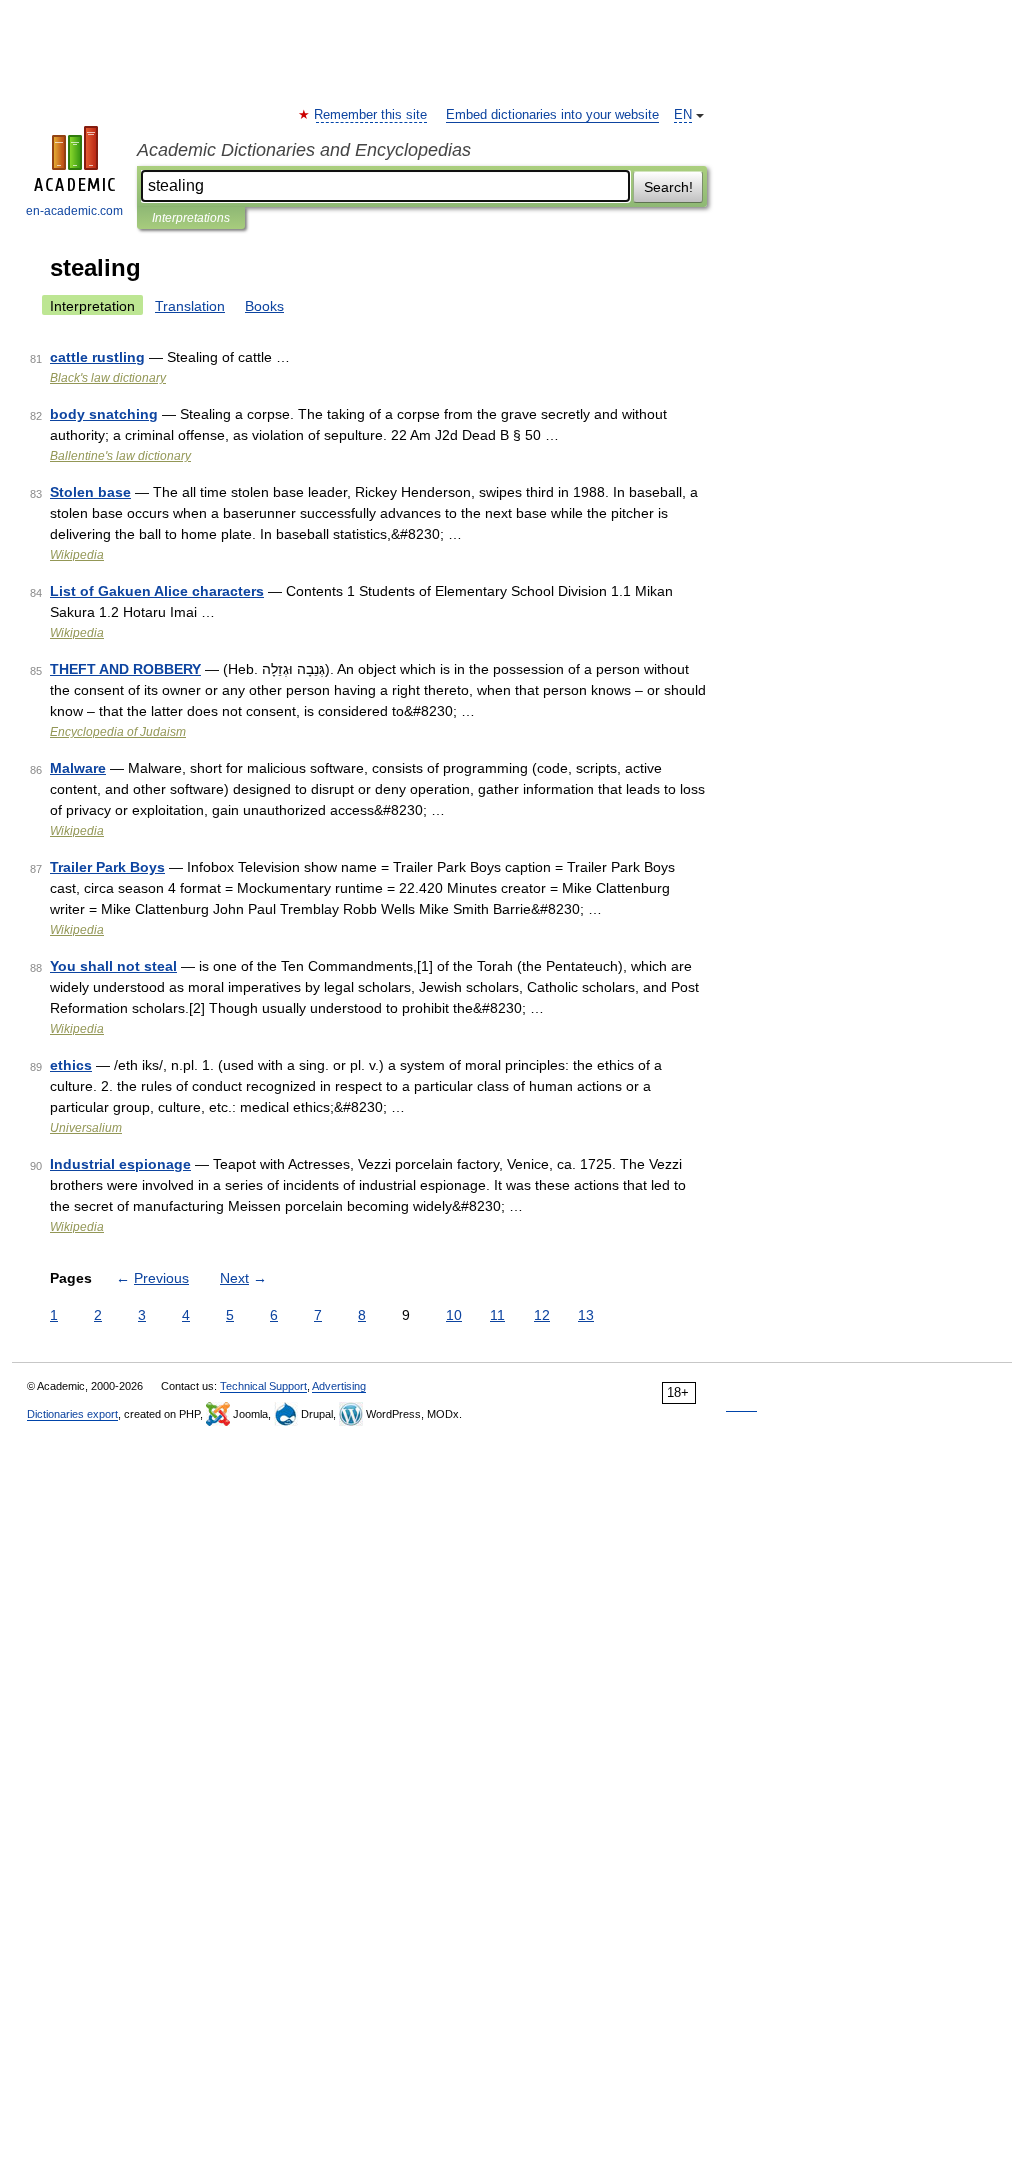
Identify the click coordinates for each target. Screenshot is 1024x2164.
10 (454, 1315)
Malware (78, 768)
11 (497, 1315)
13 (586, 1315)
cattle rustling (97, 357)
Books (264, 306)
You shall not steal (113, 966)
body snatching (104, 414)
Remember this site (371, 115)
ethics (71, 1065)
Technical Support (263, 1386)
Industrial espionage (120, 1164)
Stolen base (90, 492)
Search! (668, 187)
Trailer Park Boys (107, 867)
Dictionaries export (72, 1414)
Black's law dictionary (108, 378)
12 (542, 1315)
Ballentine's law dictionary (120, 456)
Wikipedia (77, 555)
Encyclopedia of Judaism (118, 732)
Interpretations (191, 218)
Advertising (339, 1386)
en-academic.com (74, 211)
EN (683, 115)
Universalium (86, 1128)
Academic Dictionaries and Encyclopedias (304, 150)
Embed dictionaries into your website (552, 115)
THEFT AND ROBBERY (125, 669)
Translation (190, 306)
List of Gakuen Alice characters (157, 591)
